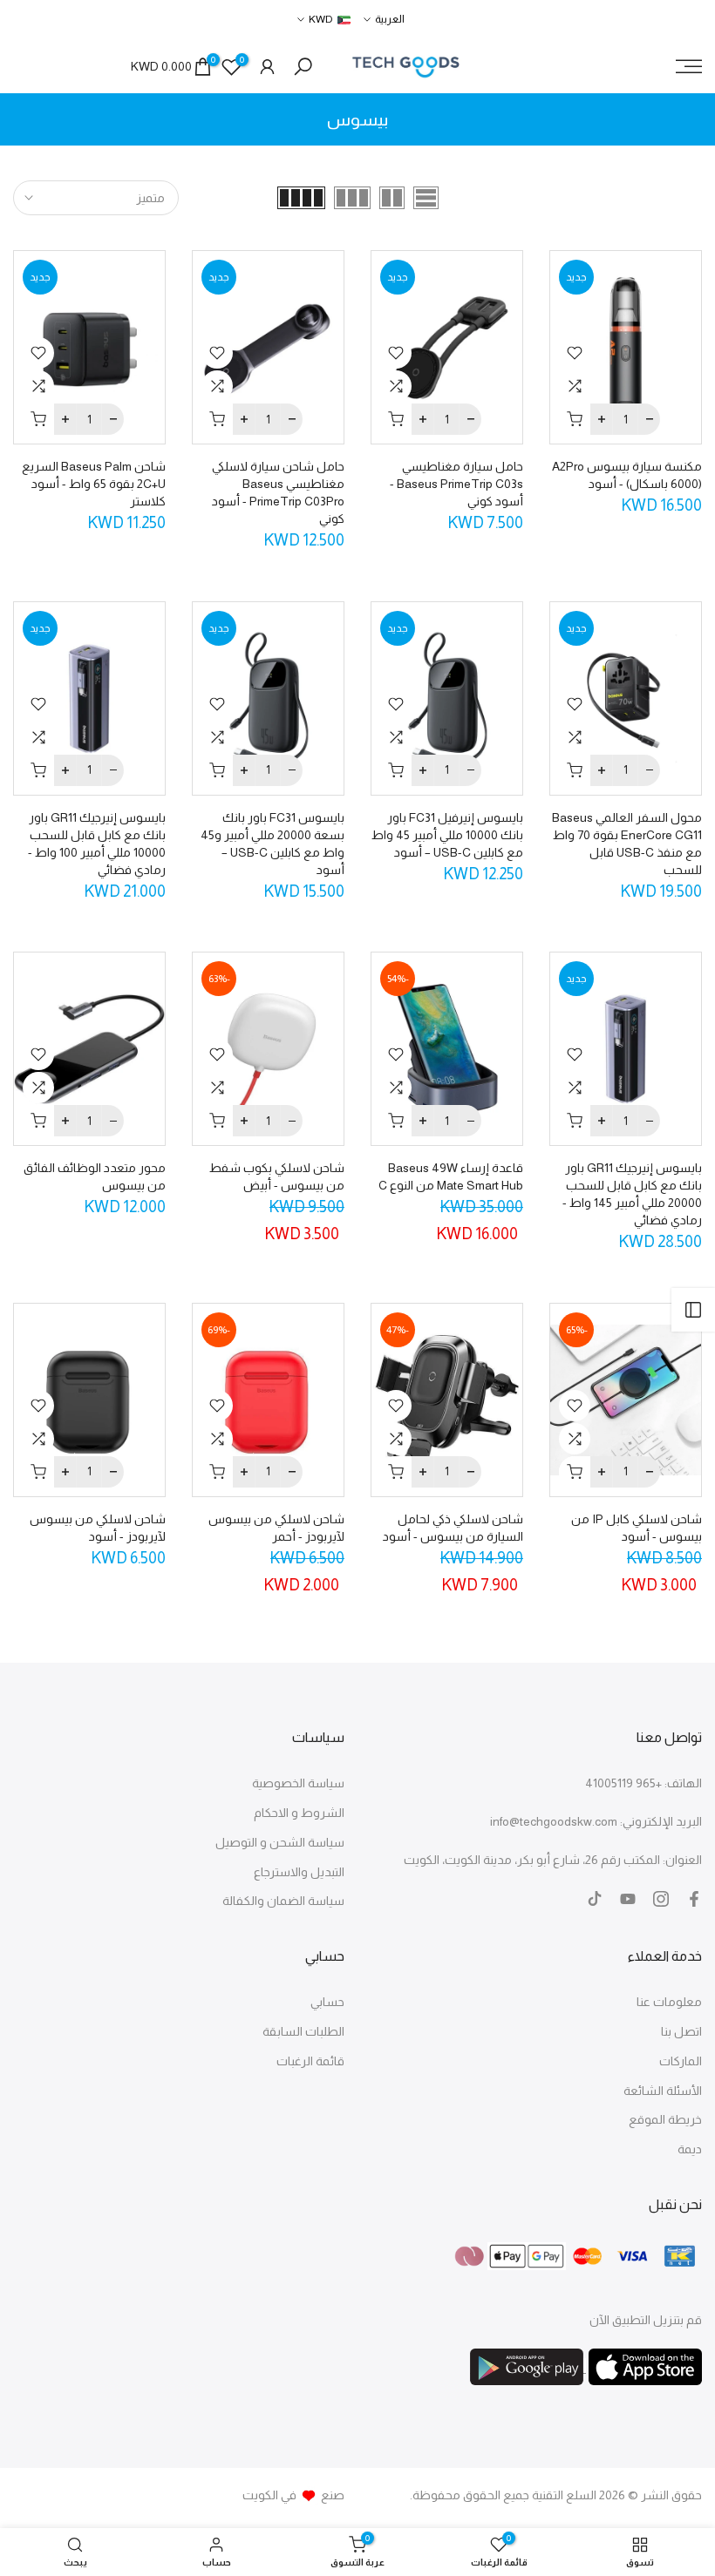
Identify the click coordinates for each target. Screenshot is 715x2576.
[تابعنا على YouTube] (628, 1899)
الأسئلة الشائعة (663, 2091)
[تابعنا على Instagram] (661, 1899)
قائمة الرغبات (310, 2061)
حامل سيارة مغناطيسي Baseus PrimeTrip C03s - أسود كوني (456, 484)
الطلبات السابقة (303, 2031)
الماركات (681, 2061)
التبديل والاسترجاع (299, 1872)
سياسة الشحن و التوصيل (280, 1842)
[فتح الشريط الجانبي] (693, 1310)
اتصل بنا (681, 2031)
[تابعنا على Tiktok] (595, 1899)
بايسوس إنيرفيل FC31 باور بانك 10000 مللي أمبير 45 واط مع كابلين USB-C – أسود (447, 835)
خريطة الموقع (665, 2119)
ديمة (690, 2149)
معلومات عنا (669, 2002)
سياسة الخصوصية (298, 1783)
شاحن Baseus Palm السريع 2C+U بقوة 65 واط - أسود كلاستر (94, 484)
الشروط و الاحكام (299, 1813)
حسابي (327, 2002)
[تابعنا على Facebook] (694, 1899)
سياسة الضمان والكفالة (283, 1901)
